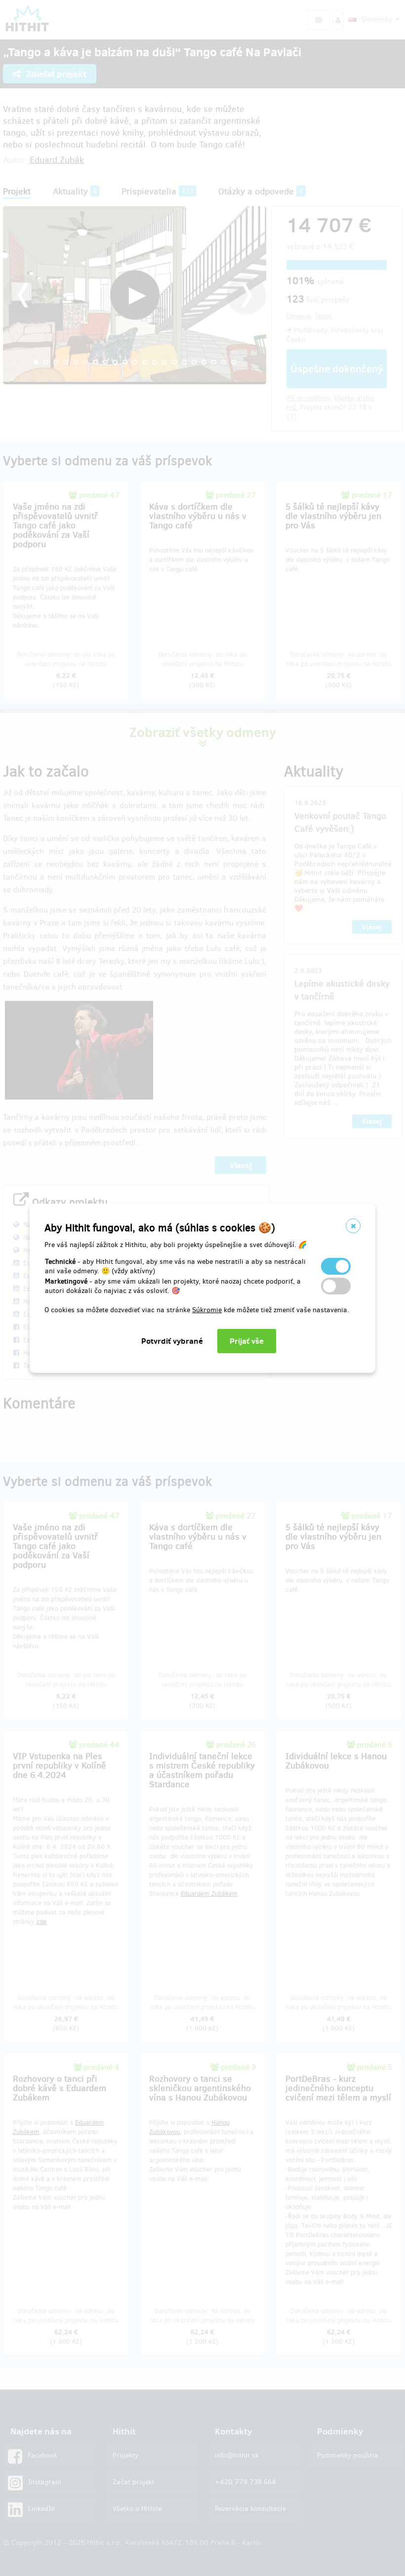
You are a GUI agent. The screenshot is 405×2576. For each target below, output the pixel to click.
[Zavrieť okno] (353, 1226)
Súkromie (207, 1310)
